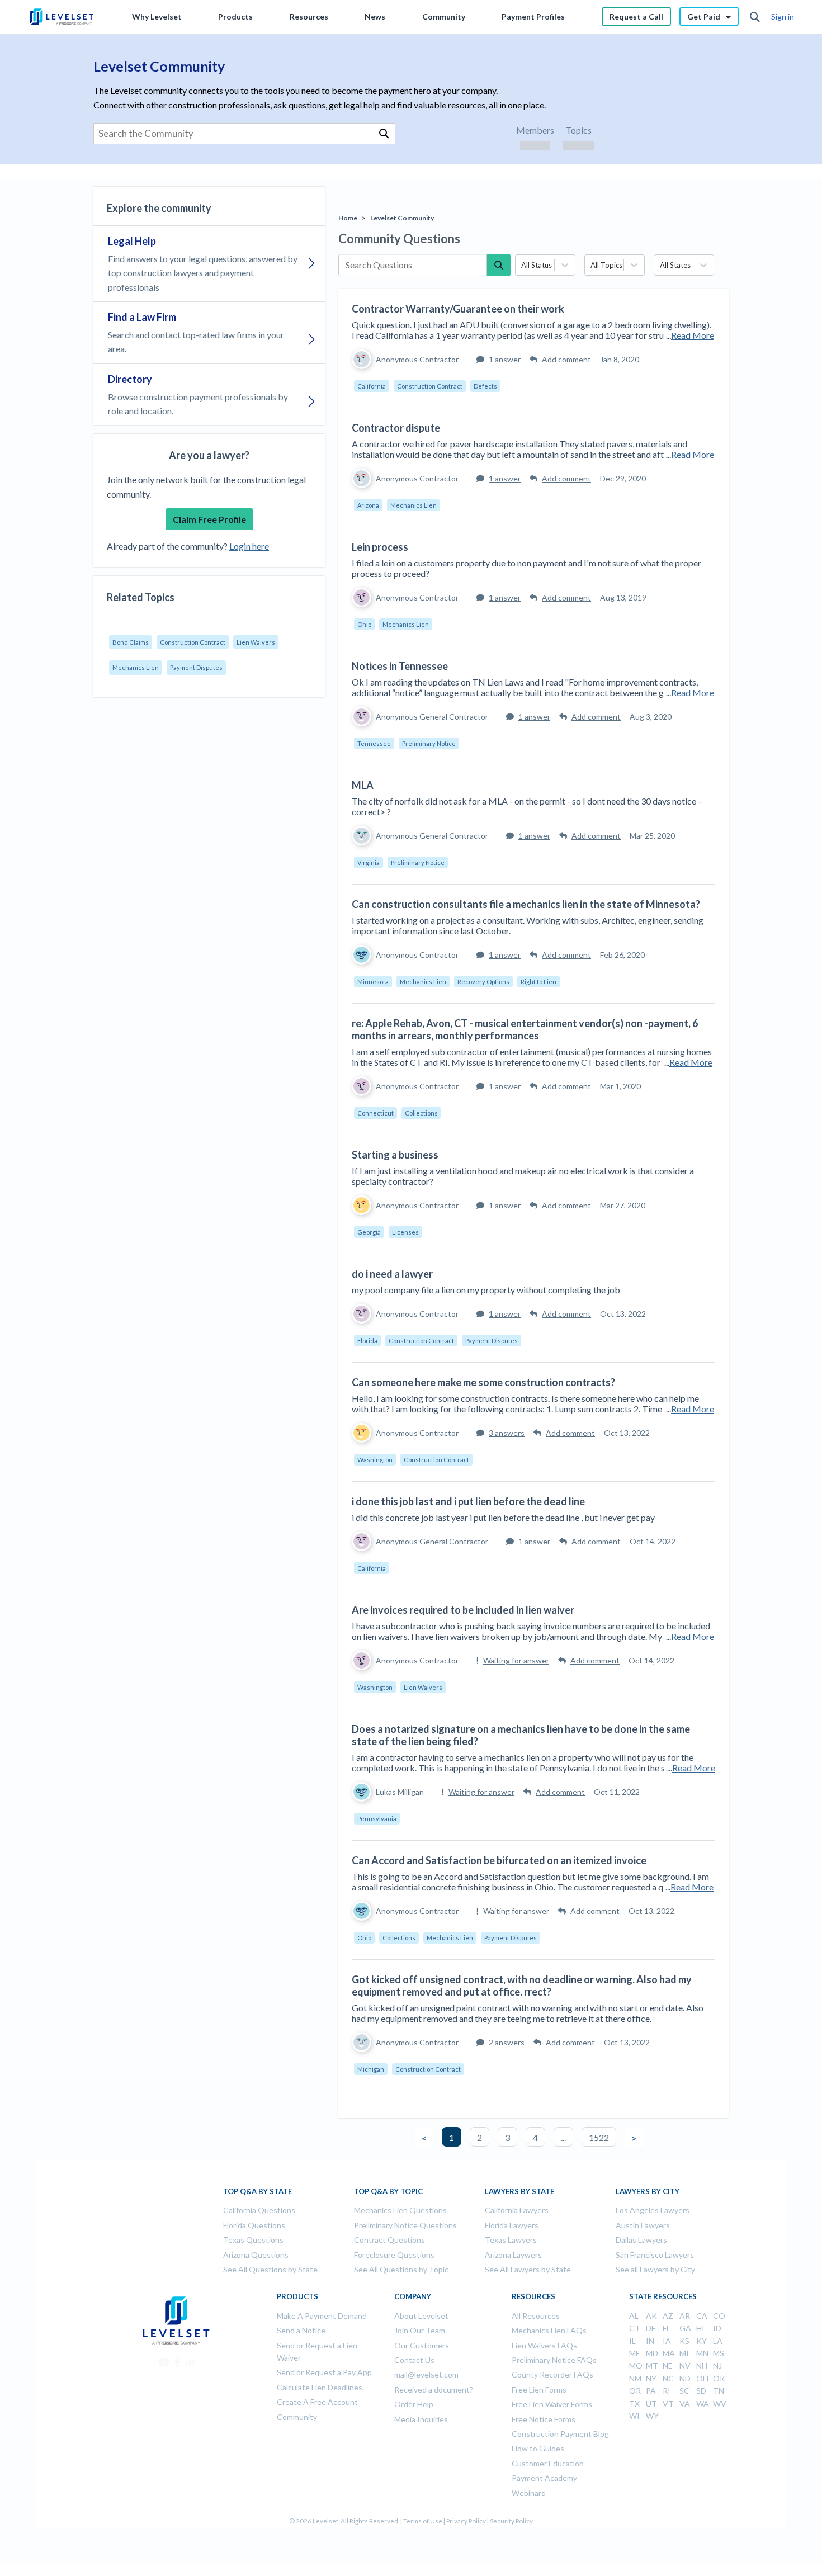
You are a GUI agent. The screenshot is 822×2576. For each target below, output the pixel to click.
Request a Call (636, 16)
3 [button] (507, 2137)
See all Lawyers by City (655, 2269)
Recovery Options (483, 982)
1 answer (505, 359)
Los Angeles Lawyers (653, 2210)
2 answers (507, 2042)
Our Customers (422, 2345)
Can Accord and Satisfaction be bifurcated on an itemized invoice (499, 1860)
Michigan (371, 2069)
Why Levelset (157, 16)
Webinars (528, 2493)
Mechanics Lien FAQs (549, 2330)
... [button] (563, 2137)
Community (444, 16)
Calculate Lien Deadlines (320, 2387)
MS (719, 2353)
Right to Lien (538, 982)
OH (702, 2378)
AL (634, 2316)
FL (667, 2328)
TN (719, 2391)
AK (651, 2316)
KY (701, 2341)
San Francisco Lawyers (655, 2255)
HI (700, 2328)
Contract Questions (389, 2240)
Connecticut (375, 1113)
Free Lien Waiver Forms (552, 2404)
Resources (309, 16)
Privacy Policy (466, 2521)
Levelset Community (402, 218)
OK (719, 2378)
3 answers (507, 1433)
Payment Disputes (196, 667)
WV (720, 2404)
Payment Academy (544, 2478)
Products (235, 16)
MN (702, 2353)
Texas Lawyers (511, 2240)
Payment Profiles (533, 16)
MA (669, 2353)
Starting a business (395, 1155)
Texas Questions (253, 2240)
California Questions (259, 2210)
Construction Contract (193, 642)
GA (685, 2328)
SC (684, 2391)
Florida (367, 1341)
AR (685, 2316)
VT (668, 2404)
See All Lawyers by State (528, 2269)
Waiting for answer (516, 1660)
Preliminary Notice (429, 743)
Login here (249, 546)
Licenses (405, 1232)
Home (348, 218)
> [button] (634, 2138)
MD (652, 2353)
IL (632, 2341)
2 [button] (480, 2137)
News (375, 16)
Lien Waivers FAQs (544, 2345)
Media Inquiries (421, 2419)
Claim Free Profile (209, 519)
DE (651, 2328)
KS (684, 2341)
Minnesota (373, 982)
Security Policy (511, 2521)
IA (667, 2341)
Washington (375, 1460)
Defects (485, 386)
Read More (693, 335)
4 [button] (535, 2137)
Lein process (380, 547)
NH (702, 2365)
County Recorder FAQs (552, 2374)
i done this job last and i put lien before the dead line (468, 1501)
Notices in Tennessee (400, 666)
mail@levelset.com (426, 2374)
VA (685, 2404)
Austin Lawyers (643, 2225)
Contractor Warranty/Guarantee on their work (458, 309)
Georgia (369, 1232)
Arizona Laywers (513, 2255)
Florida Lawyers (512, 2225)
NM (635, 2378)
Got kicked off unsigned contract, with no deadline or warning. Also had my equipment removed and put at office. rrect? (522, 1986)
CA (702, 2316)
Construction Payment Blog (560, 2434)
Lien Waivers (256, 642)
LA (718, 2341)
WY (652, 2416)
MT (652, 2365)
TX (634, 2404)
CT (635, 2328)
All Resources (536, 2316)
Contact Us (414, 2360)
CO (719, 2316)
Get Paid (704, 16)
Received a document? (434, 2390)
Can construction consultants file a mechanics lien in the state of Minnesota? (526, 904)
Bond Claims (131, 642)
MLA (363, 785)
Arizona (368, 505)
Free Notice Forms (544, 2419)
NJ (717, 2365)
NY (651, 2378)
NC (668, 2378)
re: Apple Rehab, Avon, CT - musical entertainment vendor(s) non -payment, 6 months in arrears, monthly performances (525, 1029)
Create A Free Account (317, 2402)
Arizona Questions (256, 2255)
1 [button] (452, 2137)
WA (703, 2404)
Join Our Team (420, 2330)
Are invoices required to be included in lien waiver (463, 1610)
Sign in (783, 16)
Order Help (414, 2404)
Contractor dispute (396, 428)
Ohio (364, 624)
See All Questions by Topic (401, 2269)
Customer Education (548, 2463)
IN (650, 2341)
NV (685, 2365)
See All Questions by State (270, 2269)
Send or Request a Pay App (324, 2372)
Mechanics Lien (136, 667)
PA (651, 2391)
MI (684, 2353)
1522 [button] (599, 2137)
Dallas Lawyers (641, 2240)
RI (667, 2391)
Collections (421, 1113)
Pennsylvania (377, 1819)
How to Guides (538, 2448)
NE (668, 2365)
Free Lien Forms (539, 2390)
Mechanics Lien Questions (400, 2210)
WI (634, 2416)
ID (717, 2328)
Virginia (369, 862)
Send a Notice (301, 2330)
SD (701, 2391)
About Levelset (421, 2316)
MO (636, 2365)
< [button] (424, 2138)
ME (635, 2353)
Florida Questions (254, 2225)
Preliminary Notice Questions (405, 2225)
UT (651, 2404)
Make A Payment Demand (322, 2316)
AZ (668, 2316)
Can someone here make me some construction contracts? (483, 1382)
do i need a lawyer (392, 1274)
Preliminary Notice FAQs (554, 2360)
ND (685, 2378)
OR (635, 2391)
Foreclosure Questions (394, 2255)
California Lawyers (517, 2210)
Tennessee (374, 743)
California (372, 386)
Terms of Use (423, 2521)
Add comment (566, 359)
